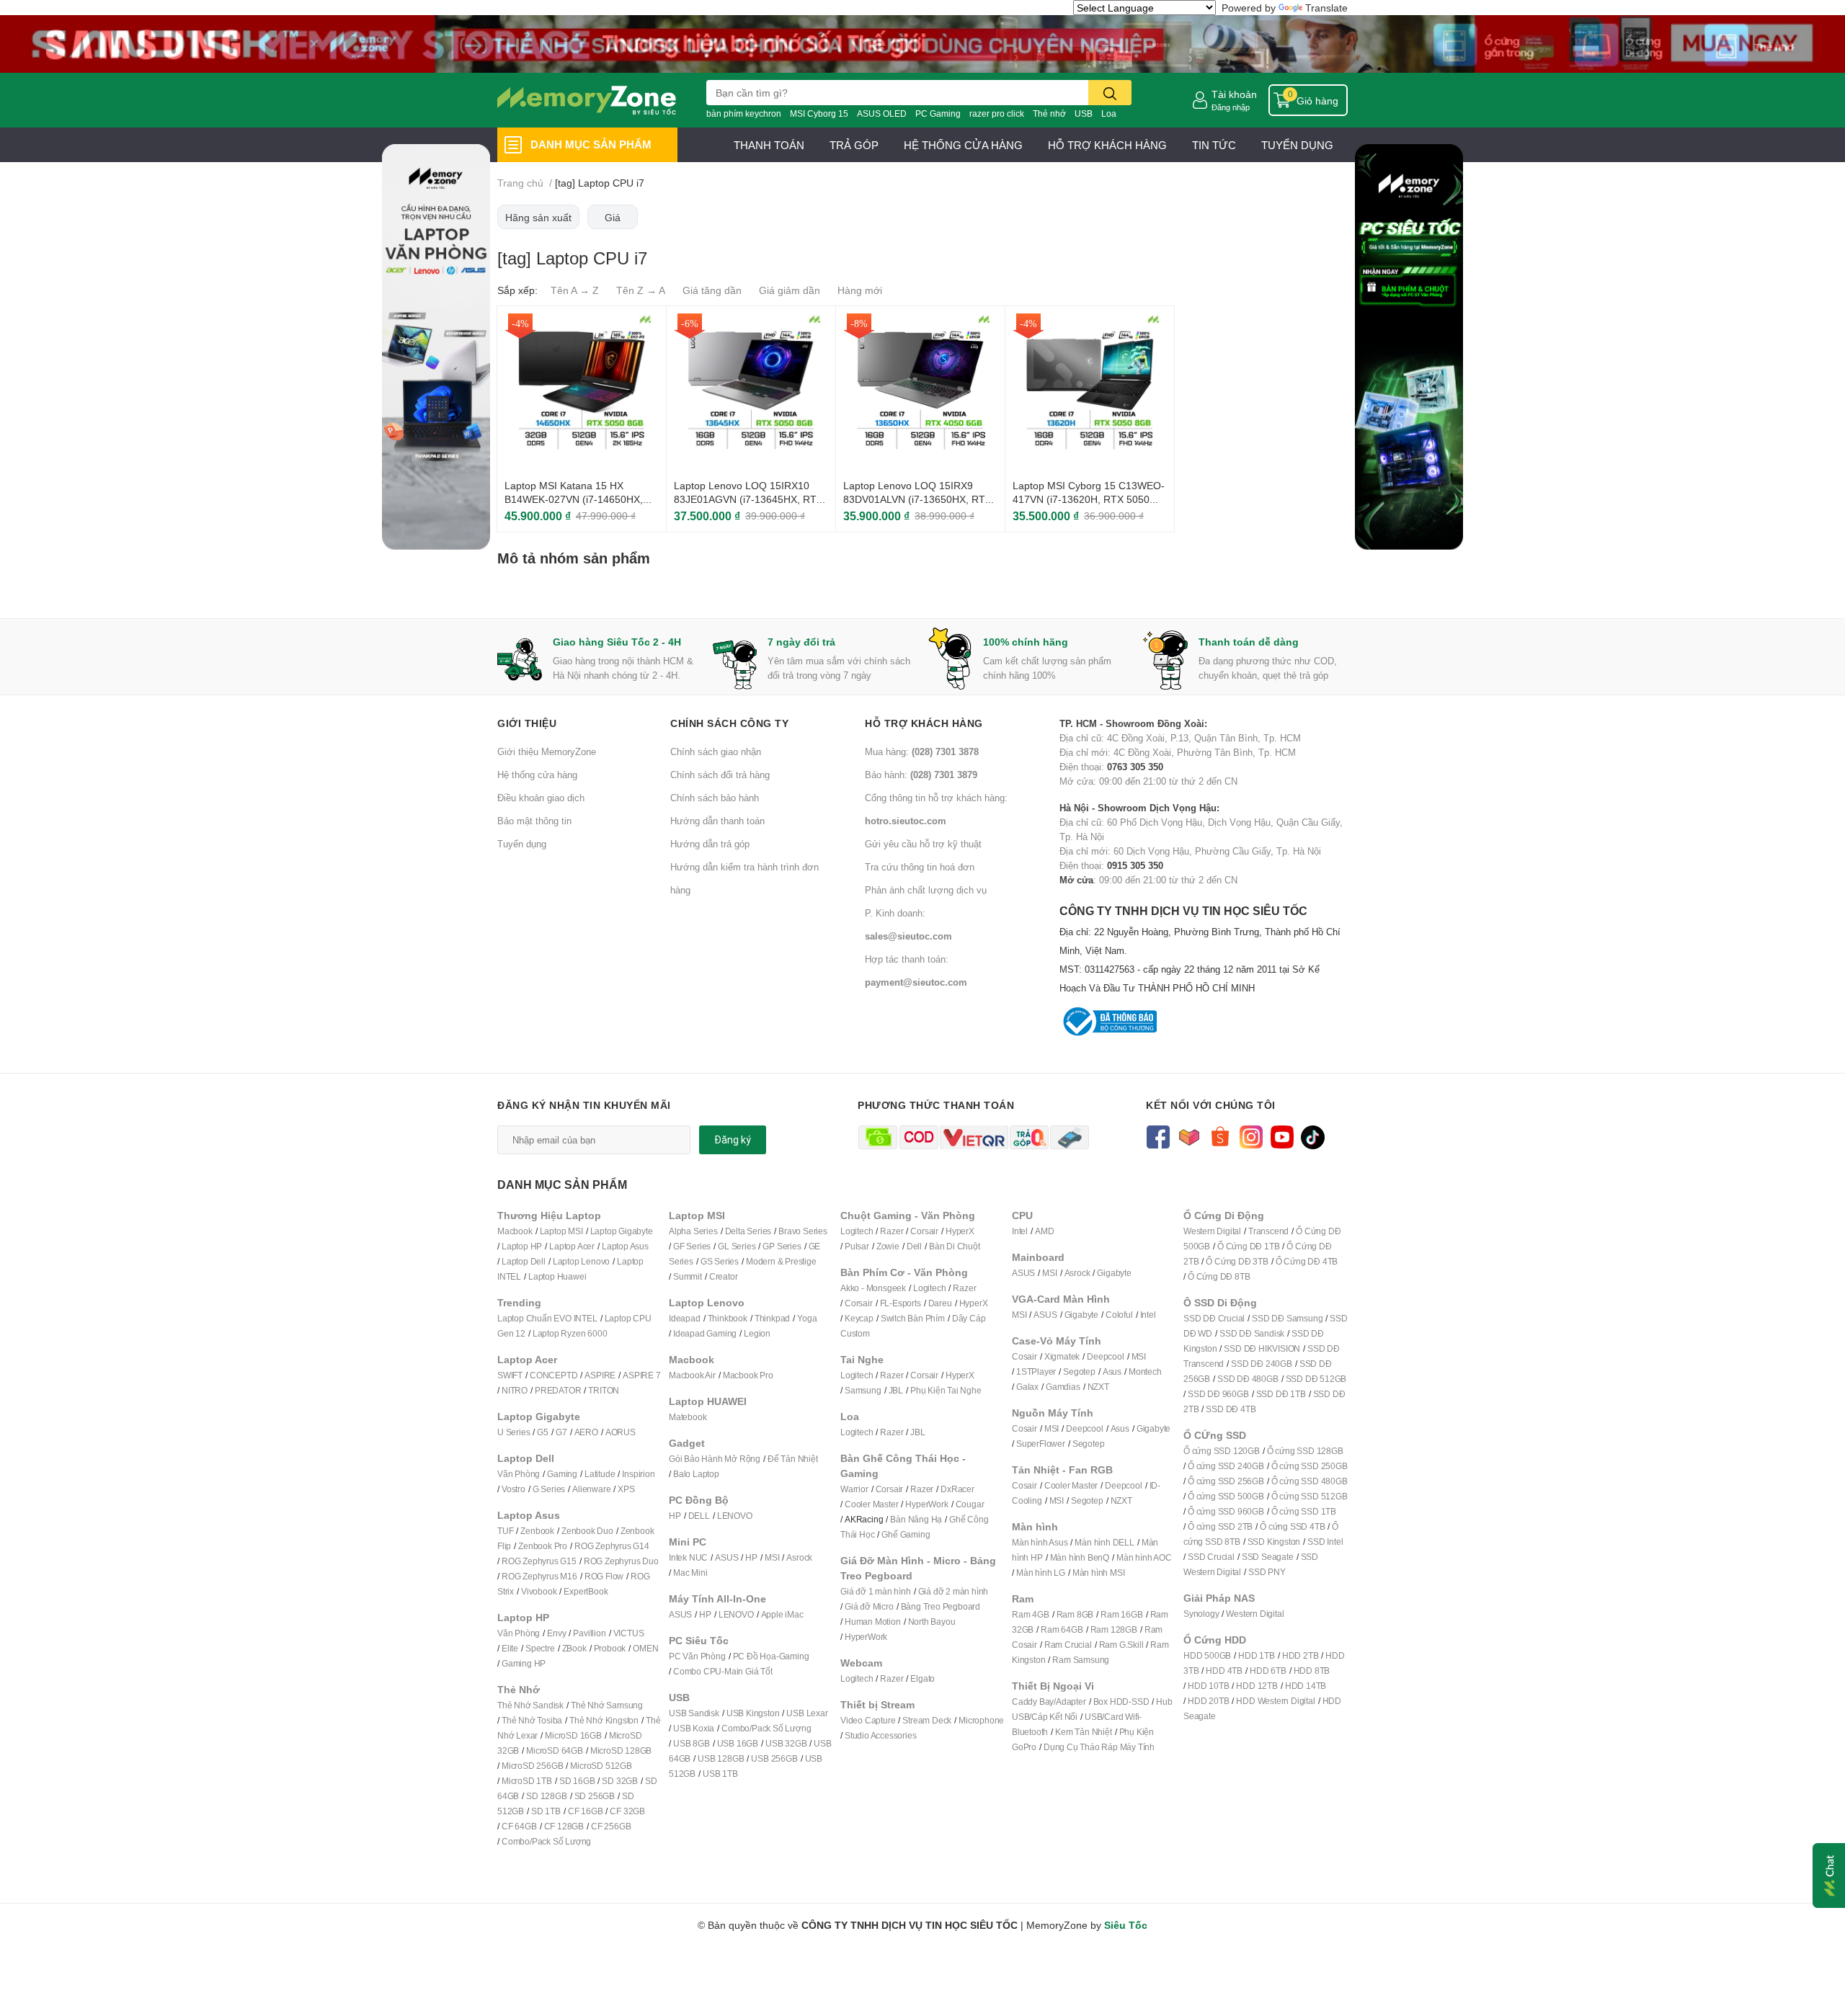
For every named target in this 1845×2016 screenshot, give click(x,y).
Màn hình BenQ (1080, 1557)
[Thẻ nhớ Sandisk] (922, 43)
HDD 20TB (1208, 1701)
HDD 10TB (1208, 1686)
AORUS (621, 1432)
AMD (1044, 1231)
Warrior (854, 1489)
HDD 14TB (1306, 1686)
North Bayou (932, 1622)
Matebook (688, 1417)
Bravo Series (803, 1231)
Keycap (859, 1318)
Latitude (600, 1474)
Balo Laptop (696, 1474)
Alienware (591, 1489)
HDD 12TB (1257, 1686)
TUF (505, 1531)
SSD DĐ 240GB (1262, 1364)
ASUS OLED (882, 113)
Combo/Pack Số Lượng (546, 1841)
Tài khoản (1234, 94)
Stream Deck (927, 1720)
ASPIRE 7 (641, 1375)
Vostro (514, 1489)
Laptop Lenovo (581, 1261)
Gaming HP (524, 1663)
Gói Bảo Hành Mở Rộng (715, 1459)
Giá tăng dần (712, 290)
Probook (610, 1648)
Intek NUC (688, 1557)
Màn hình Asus (1040, 1542)
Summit (688, 1276)
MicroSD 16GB (573, 1735)
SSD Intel (1325, 1542)
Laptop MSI (561, 1231)
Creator (724, 1276)
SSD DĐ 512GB (1316, 1379)
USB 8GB (692, 1743)
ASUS (726, 1557)
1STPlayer (1036, 1371)
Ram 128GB (1114, 1629)
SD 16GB (577, 1781)
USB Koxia (694, 1728)
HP (675, 1516)
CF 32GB (627, 1811)
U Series (514, 1432)
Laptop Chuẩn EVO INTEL (547, 1318)
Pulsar (857, 1246)
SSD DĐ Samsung (1287, 1318)
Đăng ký (733, 1140)
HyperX (960, 1231)
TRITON (604, 1390)
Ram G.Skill (1121, 1645)
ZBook (574, 1648)
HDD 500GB (1207, 1655)
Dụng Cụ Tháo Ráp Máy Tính (1099, 1747)
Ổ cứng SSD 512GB (1310, 1496)
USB (1084, 113)
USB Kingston (753, 1713)
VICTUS (629, 1633)
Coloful (1119, 1315)
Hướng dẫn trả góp (710, 844)
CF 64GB (519, 1826)
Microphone (981, 1720)
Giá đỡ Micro (869, 1606)
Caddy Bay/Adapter (1049, 1701)
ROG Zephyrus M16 (539, 1576)
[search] (1110, 93)
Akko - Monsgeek (873, 1288)
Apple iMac (782, 1614)
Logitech (857, 1231)
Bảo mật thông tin (534, 821)
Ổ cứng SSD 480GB (1310, 1481)
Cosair (1024, 1356)
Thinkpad (772, 1318)
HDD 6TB (1268, 1671)
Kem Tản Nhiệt (1083, 1732)
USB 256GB (774, 1758)
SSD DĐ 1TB (1281, 1394)
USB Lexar (807, 1713)
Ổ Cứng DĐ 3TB (1237, 1261)
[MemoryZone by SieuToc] (587, 100)
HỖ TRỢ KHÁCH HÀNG (1107, 145)
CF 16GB (586, 1811)
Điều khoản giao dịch (541, 798)
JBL (896, 1390)
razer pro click (997, 113)
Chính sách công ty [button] (729, 723)
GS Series (720, 1261)
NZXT (1098, 1387)
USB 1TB (720, 1774)
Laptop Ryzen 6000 (570, 1333)
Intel (1020, 1231)
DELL (699, 1516)
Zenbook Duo (587, 1531)
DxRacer (957, 1489)
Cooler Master (871, 1504)
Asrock (799, 1557)
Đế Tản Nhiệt (793, 1459)
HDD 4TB (1224, 1671)
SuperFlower (1041, 1444)
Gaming (562, 1474)
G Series (549, 1489)
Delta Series (748, 1231)
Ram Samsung (1081, 1660)
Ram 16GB (1121, 1614)
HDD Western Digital (1275, 1701)
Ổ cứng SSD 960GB (1226, 1511)
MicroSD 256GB (532, 1766)
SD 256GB (595, 1796)
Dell (914, 1246)
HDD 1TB (1257, 1655)
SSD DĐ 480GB (1248, 1379)
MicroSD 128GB (621, 1750)
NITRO (515, 1390)
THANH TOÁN (769, 145)
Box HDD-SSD (1121, 1701)
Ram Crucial (1068, 1645)
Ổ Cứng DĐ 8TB (1219, 1276)
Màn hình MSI (1099, 1573)
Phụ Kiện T (931, 1390)
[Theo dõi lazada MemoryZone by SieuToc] (1189, 1136)
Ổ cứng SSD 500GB (1226, 1496)
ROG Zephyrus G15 (539, 1561)
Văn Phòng (519, 1474)
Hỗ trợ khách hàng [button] (924, 723)
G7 (561, 1432)
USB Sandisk (694, 1713)
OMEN (645, 1648)
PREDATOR (558, 1390)
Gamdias (1063, 1387)
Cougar (970, 1504)
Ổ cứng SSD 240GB (1226, 1466)
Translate (1326, 8)
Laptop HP (522, 1246)
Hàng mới (860, 290)
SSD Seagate (1268, 1557)
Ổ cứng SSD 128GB (1305, 1451)
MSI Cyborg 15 (819, 113)
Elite (510, 1648)
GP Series (782, 1246)
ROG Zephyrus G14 (612, 1546)
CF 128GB (564, 1826)
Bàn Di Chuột (955, 1246)
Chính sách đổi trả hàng (720, 775)
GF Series (692, 1246)
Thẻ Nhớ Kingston (604, 1720)
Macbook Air (692, 1375)
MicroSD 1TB (527, 1781)
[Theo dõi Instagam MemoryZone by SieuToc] (1251, 1136)
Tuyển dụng (522, 844)
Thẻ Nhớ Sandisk (530, 1705)
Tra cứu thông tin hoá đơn (920, 867)
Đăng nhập (1231, 107)
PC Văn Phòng (697, 1656)
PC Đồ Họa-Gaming (771, 1656)
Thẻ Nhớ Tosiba (532, 1720)
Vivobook (539, 1591)
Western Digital (1212, 1231)
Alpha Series (693, 1231)
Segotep (1079, 1371)
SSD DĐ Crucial (1214, 1318)
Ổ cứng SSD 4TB (1292, 1526)
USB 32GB (786, 1743)
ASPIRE (600, 1375)
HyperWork (926, 1504)
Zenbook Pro (543, 1546)
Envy (556, 1633)
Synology (1201, 1614)
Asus (1112, 1371)
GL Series (737, 1246)
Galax (1027, 1387)
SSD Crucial (1211, 1557)
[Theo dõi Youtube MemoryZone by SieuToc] (1282, 1136)
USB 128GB (721, 1758)
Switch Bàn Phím (913, 1318)
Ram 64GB (1062, 1629)
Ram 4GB (1031, 1614)
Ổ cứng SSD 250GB (1310, 1466)
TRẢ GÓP (854, 145)
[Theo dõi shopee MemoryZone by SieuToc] (1220, 1136)
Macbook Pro (748, 1375)
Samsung (863, 1390)
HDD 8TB (1312, 1671)
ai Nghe (966, 1390)
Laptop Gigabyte (622, 1231)
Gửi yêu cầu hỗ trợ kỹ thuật (923, 844)
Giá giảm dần (790, 290)
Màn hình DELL (1104, 1542)
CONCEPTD (553, 1375)
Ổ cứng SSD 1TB (1304, 1511)
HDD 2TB (1301, 1655)
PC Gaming (938, 113)
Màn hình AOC (1144, 1557)
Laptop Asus (625, 1246)
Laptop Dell (524, 1261)
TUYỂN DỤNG (1297, 145)
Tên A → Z (575, 290)
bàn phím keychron (744, 113)
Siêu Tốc (1126, 1925)
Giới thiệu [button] (527, 723)
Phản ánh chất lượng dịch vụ (926, 890)
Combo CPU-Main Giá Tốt (723, 1671)
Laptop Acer (572, 1246)
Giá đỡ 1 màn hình (876, 1591)
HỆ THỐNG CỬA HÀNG (963, 145)
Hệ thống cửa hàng (537, 775)
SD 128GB (546, 1796)
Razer (892, 1231)
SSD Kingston (1274, 1542)
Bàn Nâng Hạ (916, 1519)
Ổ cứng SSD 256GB (1226, 1481)
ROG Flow (604, 1576)
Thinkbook (728, 1318)
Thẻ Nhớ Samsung (607, 1705)
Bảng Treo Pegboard (941, 1606)
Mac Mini (690, 1573)
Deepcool (1105, 1356)
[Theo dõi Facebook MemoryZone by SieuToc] (1158, 1136)
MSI (772, 1557)
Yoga (807, 1318)
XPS (626, 1489)
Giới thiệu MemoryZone (547, 751)
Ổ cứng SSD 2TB (1220, 1526)
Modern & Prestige (781, 1261)
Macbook (515, 1231)
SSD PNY (1267, 1572)
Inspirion (638, 1474)
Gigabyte (1114, 1273)
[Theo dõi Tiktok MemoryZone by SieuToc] (1313, 1136)
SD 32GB (620, 1781)
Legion (757, 1333)
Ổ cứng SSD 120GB (1222, 1451)
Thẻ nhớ (1049, 113)
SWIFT (510, 1375)
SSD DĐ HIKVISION (1262, 1348)
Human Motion (873, 1622)
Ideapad (685, 1318)
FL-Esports (901, 1303)
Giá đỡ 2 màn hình (953, 1591)
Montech (1145, 1371)
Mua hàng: (922, 751)
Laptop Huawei (557, 1276)
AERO (586, 1432)
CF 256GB (611, 1826)
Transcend (1268, 1231)
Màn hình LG (1041, 1573)
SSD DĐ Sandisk (1252, 1333)
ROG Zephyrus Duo (621, 1561)
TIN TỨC (1214, 145)
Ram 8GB (1075, 1614)
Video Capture (868, 1720)
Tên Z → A (641, 290)
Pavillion (589, 1633)
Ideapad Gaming (705, 1333)
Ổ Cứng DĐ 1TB (1248, 1246)
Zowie (888, 1246)
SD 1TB (546, 1811)
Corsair (924, 1231)
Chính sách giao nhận (716, 751)
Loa (1109, 113)
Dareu (940, 1303)
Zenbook (537, 1531)
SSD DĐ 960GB (1218, 1394)
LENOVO (735, 1516)
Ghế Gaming (906, 1534)
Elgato (922, 1678)
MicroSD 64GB (555, 1750)
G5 (543, 1432)
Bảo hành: (921, 775)
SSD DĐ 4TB (1231, 1409)
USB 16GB (738, 1743)
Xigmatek (1062, 1356)
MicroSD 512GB (601, 1766)
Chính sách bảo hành (715, 798)
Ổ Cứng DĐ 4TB (1307, 1261)
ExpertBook (586, 1591)
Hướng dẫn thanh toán (717, 821)
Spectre (540, 1648)
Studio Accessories (880, 1735)
